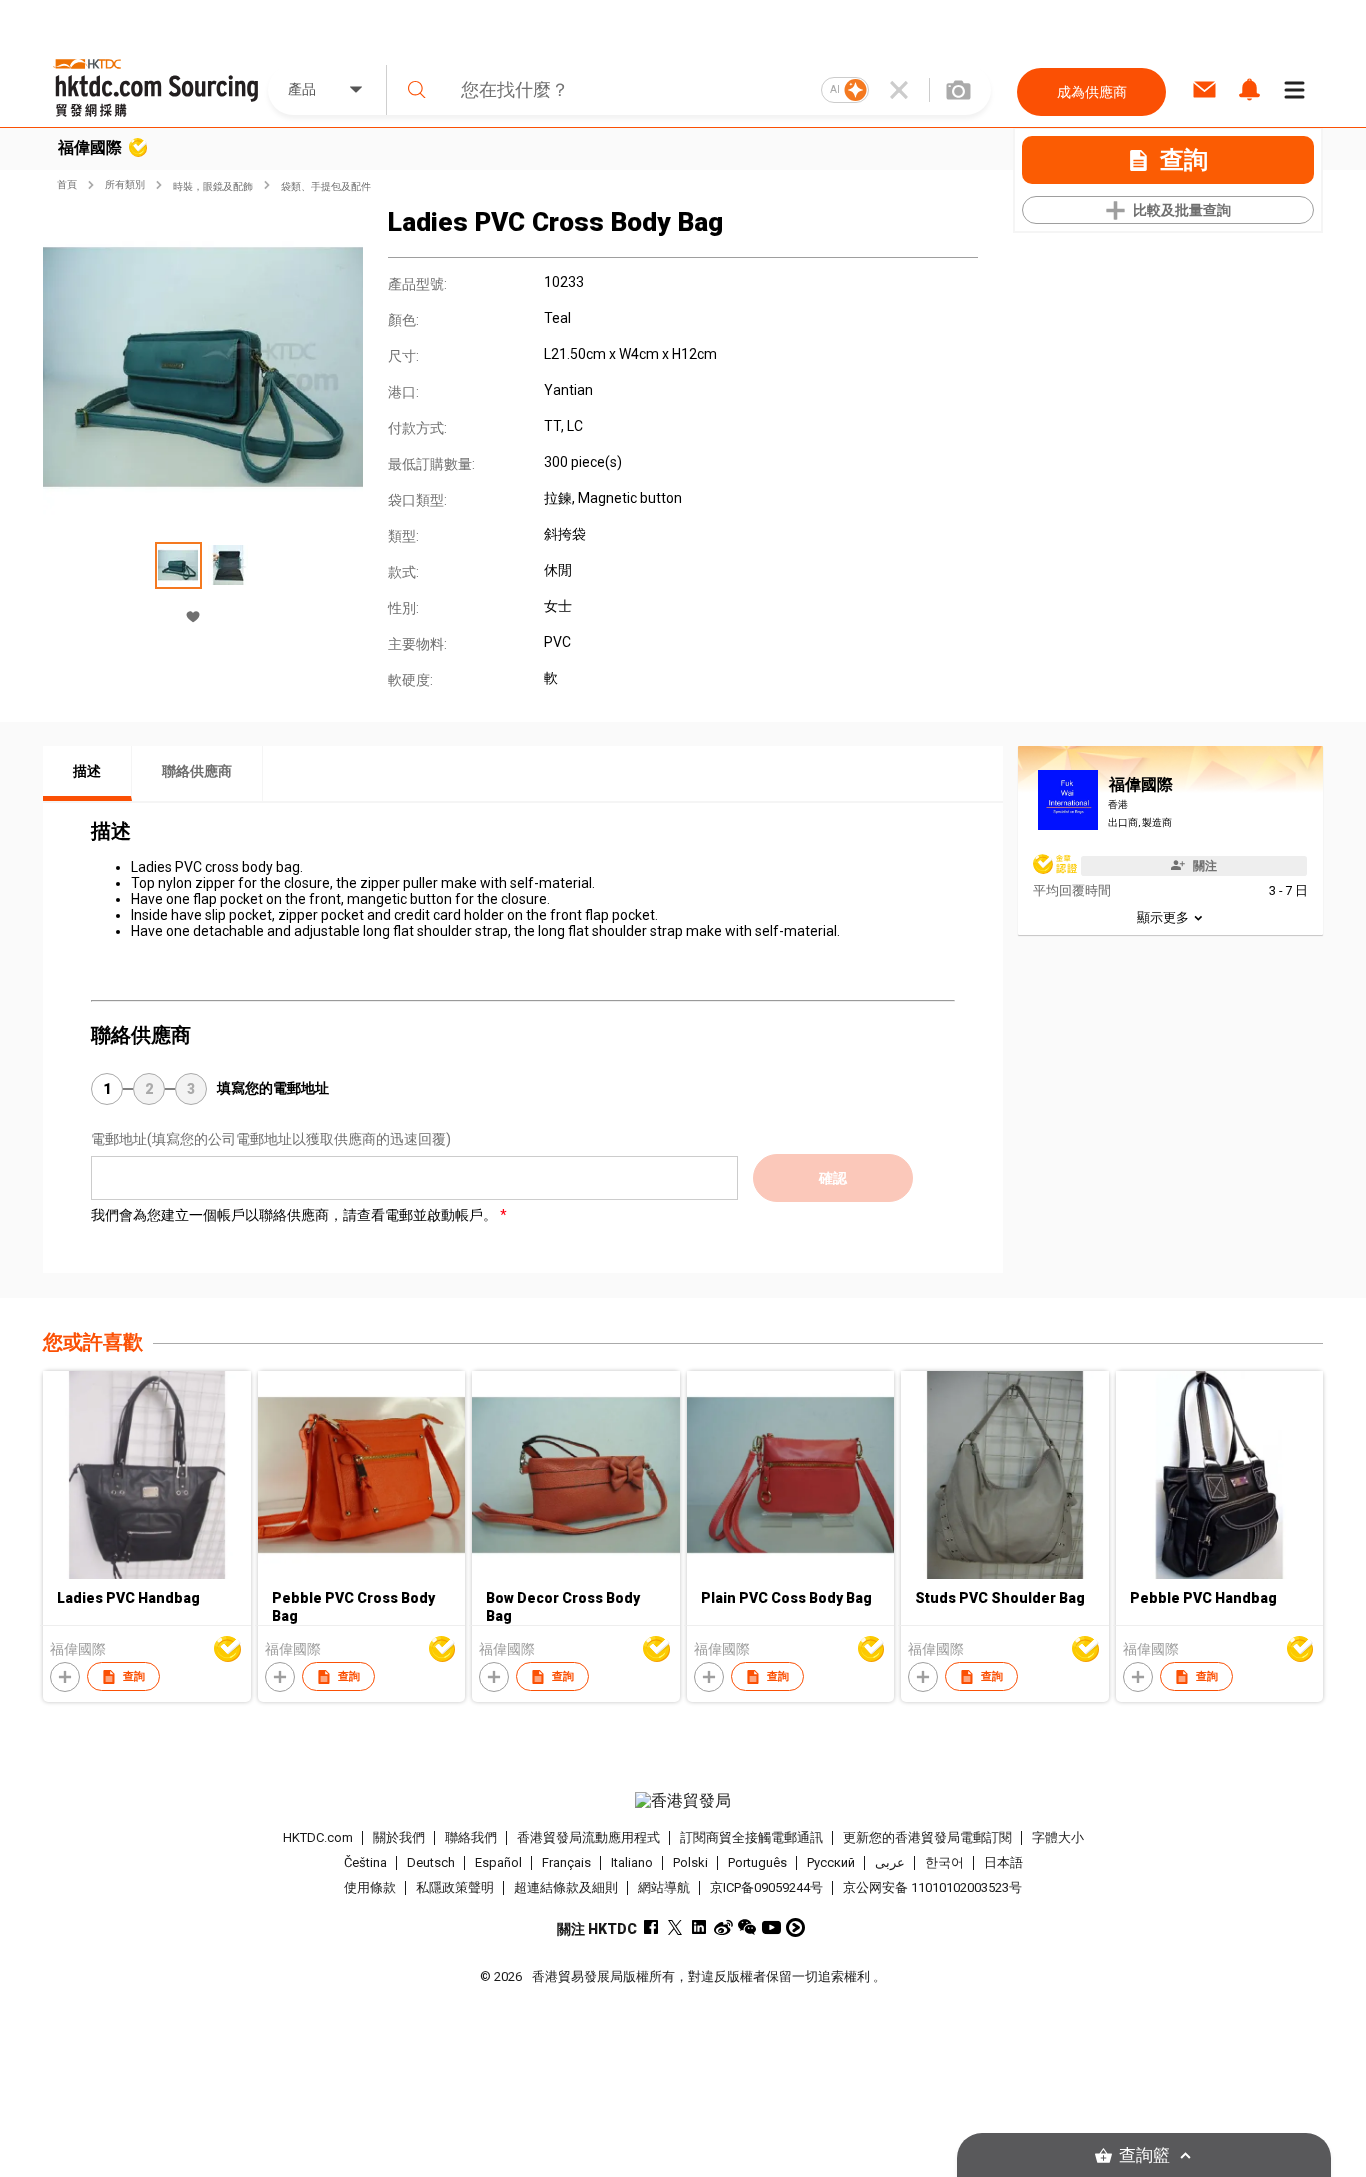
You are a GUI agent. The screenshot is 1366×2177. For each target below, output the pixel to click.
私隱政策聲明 (455, 1887)
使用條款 (370, 1887)
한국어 (944, 1862)
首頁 (67, 184)
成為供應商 (1092, 92)
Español (498, 1862)
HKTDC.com (318, 1837)
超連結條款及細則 (566, 1887)
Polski (690, 1862)
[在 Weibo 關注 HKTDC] (723, 1927)
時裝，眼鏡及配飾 (213, 186)
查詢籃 (1144, 2155)
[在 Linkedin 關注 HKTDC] (699, 1927)
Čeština (365, 1862)
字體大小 (1058, 1837)
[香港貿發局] (683, 1801)
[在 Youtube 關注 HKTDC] (771, 1927)
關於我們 (399, 1837)
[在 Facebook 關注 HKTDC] (651, 1927)
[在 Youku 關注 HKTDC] (795, 1927)
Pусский (831, 1862)
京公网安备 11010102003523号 (932, 1887)
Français (566, 1862)
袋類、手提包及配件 (326, 186)
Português (757, 1862)
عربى (890, 1862)
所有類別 (125, 184)
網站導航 (664, 1887)
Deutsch (431, 1862)
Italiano (632, 1862)
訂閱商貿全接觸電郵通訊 (751, 1837)
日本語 (1003, 1862)
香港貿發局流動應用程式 (588, 1837)
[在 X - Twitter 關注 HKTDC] (675, 1927)
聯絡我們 (471, 1837)
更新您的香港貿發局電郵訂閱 (927, 1837)
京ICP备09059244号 (766, 1887)
